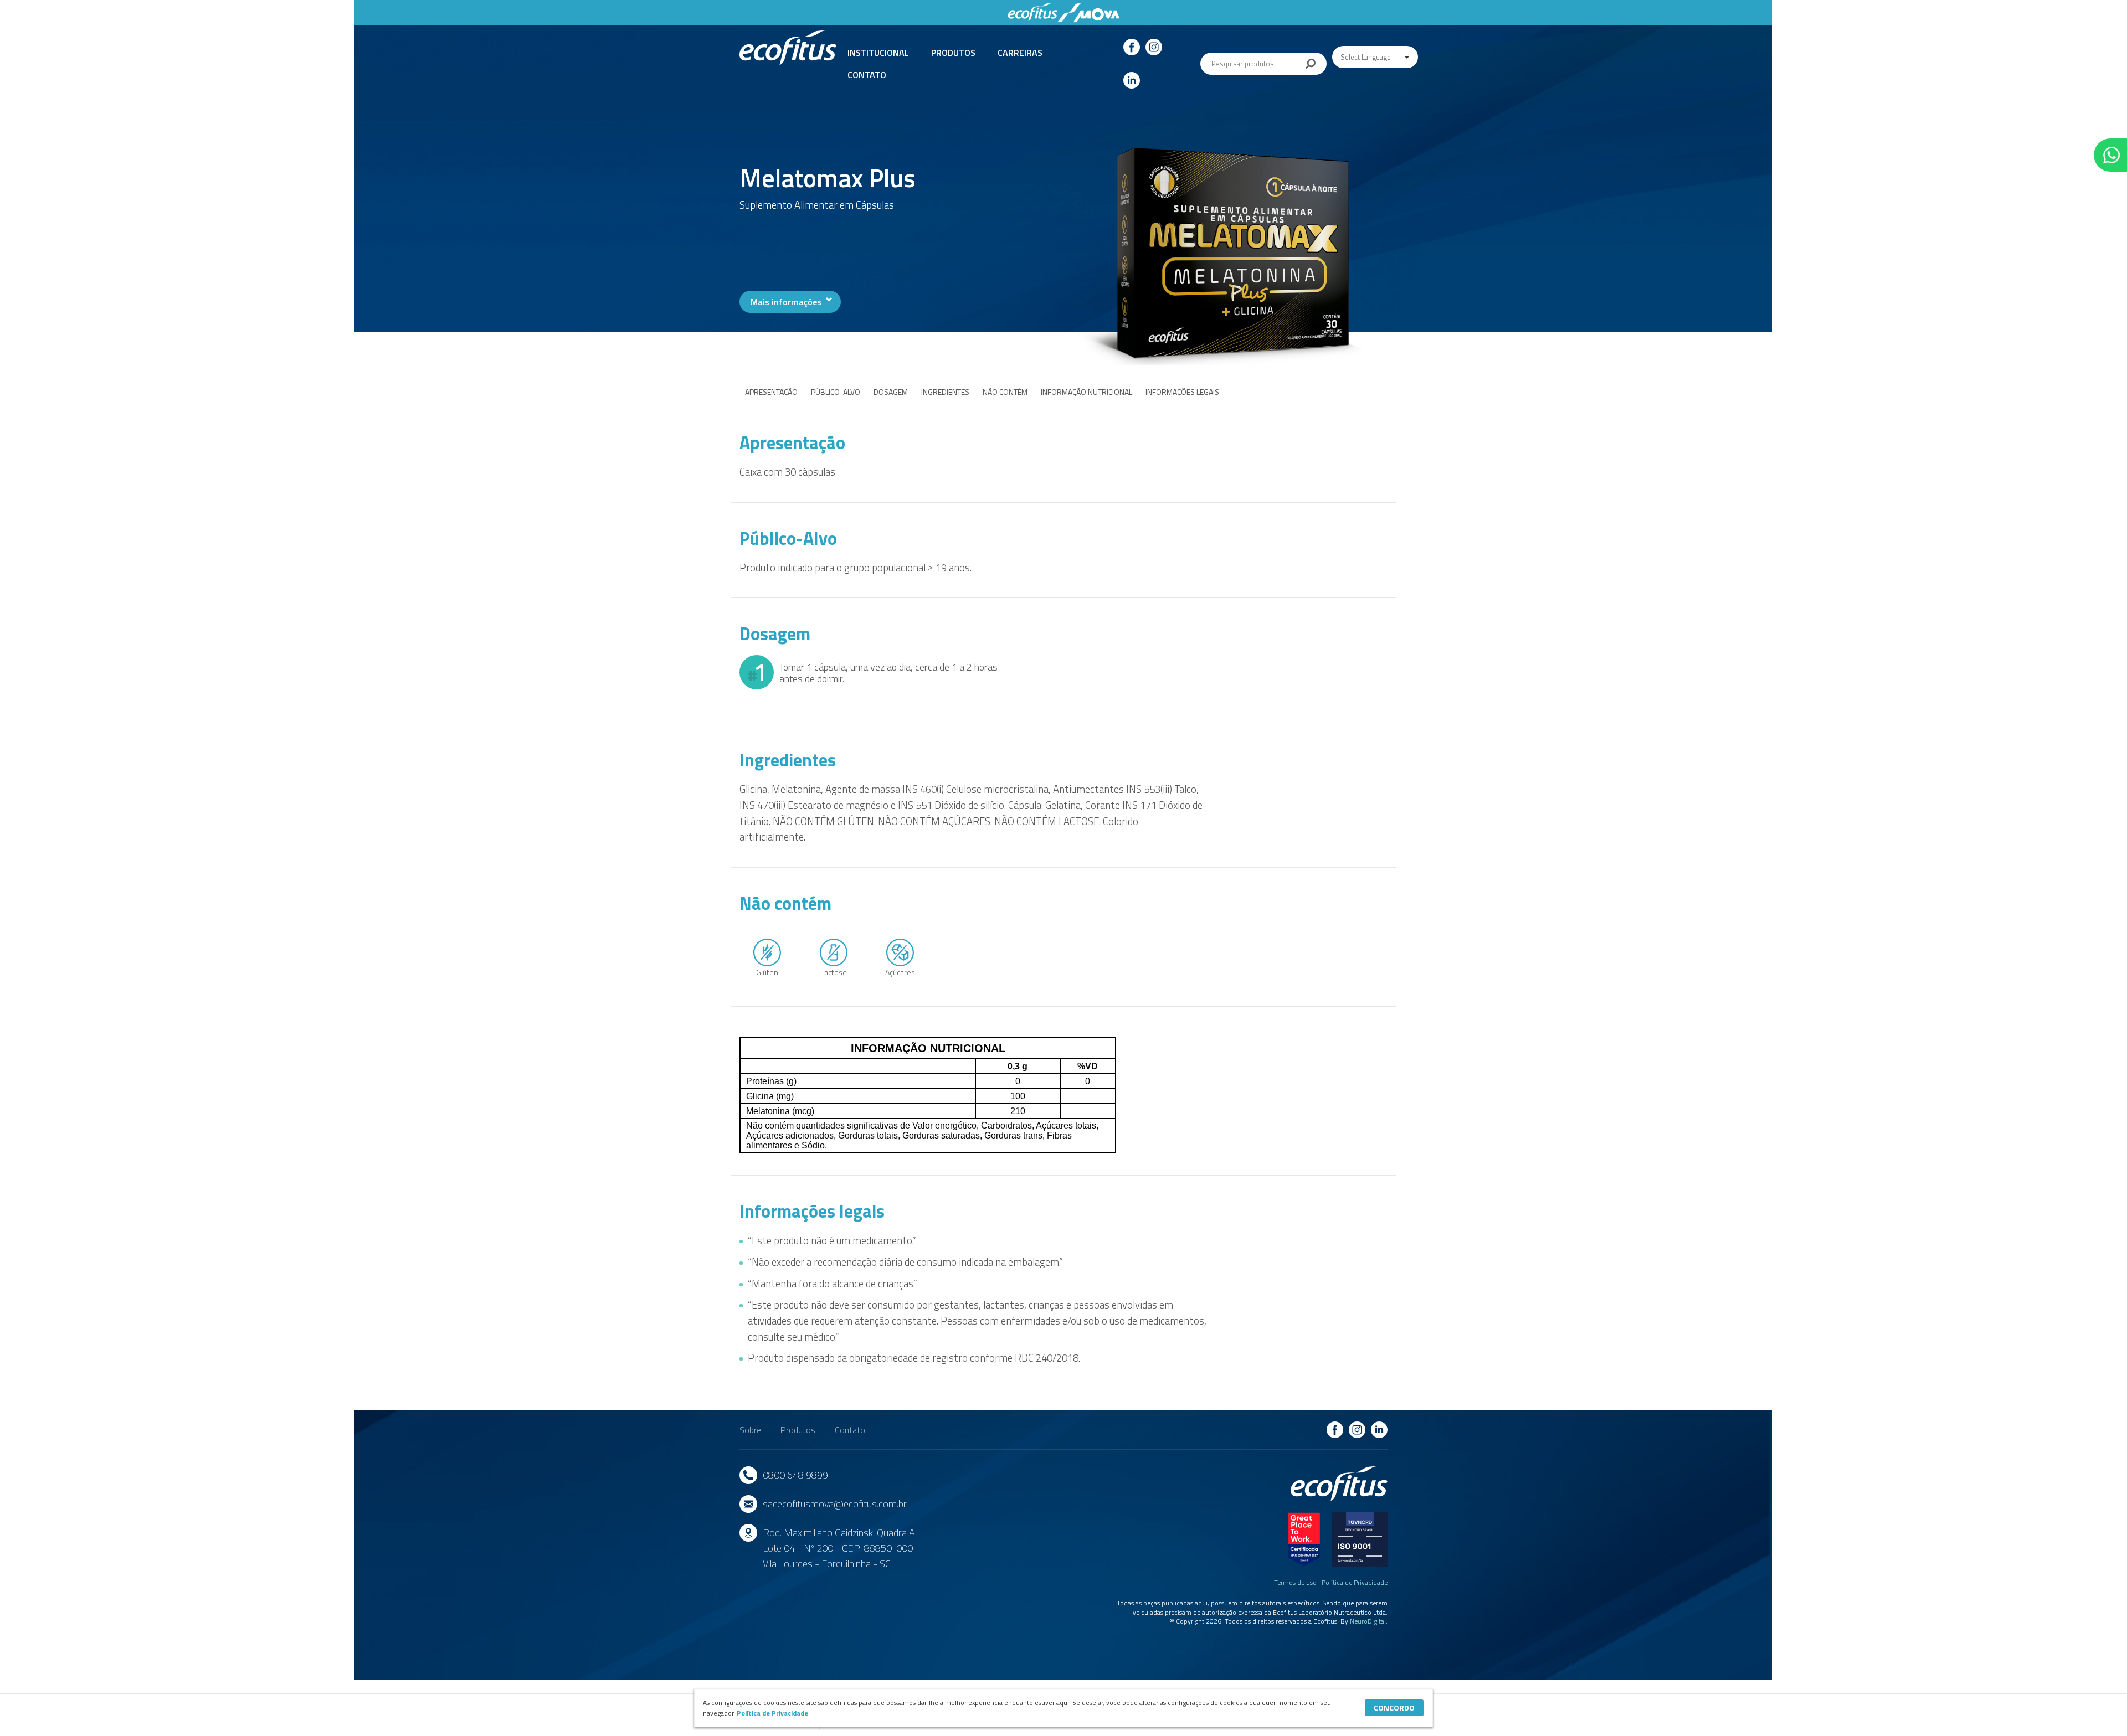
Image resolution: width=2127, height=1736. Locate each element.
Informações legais (1182, 392)
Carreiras (1020, 53)
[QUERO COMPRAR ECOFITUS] (2110, 155)
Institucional (878, 53)
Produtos (953, 53)
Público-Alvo (836, 392)
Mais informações (786, 302)
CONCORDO (1394, 1707)
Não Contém (1005, 392)
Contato (867, 75)
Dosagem (891, 392)
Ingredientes (945, 392)
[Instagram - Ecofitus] (1154, 47)
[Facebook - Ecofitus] (1132, 47)
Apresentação (771, 392)
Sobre (750, 1430)
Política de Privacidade (1355, 1582)
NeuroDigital (1368, 1621)
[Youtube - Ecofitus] (1132, 80)
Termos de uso (1295, 1582)
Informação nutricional (1086, 392)
